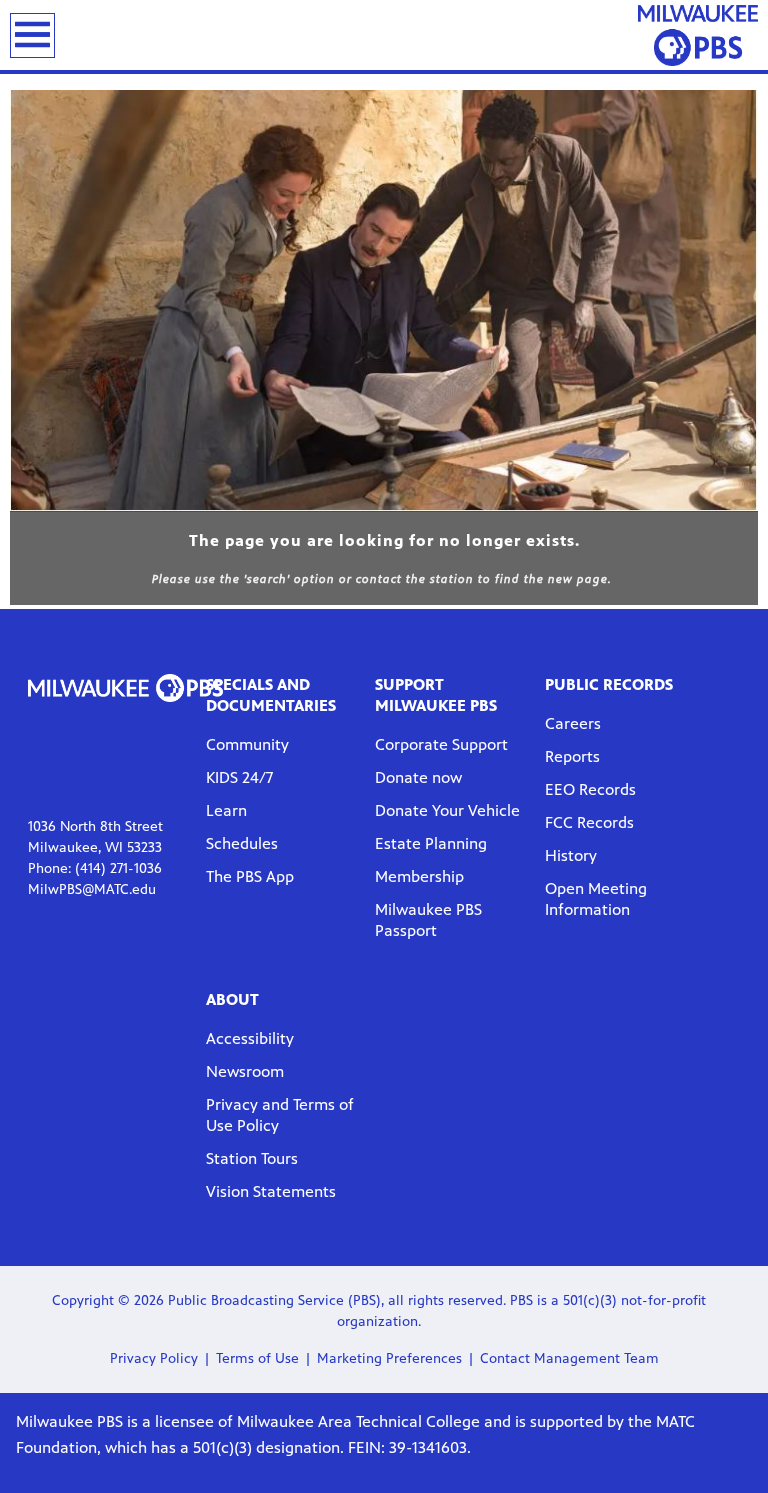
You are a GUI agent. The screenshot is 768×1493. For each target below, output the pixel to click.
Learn (226, 810)
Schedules (242, 843)
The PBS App (250, 876)
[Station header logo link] (698, 35)
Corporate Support (441, 744)
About (232, 999)
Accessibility (250, 1038)
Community (247, 744)
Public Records (609, 684)
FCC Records (589, 822)
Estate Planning (431, 843)
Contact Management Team (569, 1358)
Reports (572, 756)
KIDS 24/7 (239, 777)
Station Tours (252, 1158)
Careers (573, 723)
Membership (419, 876)
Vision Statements (271, 1191)
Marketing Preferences (389, 1358)
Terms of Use (257, 1358)
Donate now (418, 777)
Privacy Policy (154, 1358)
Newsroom (245, 1071)
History (571, 855)
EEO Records (590, 789)
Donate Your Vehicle (447, 810)
